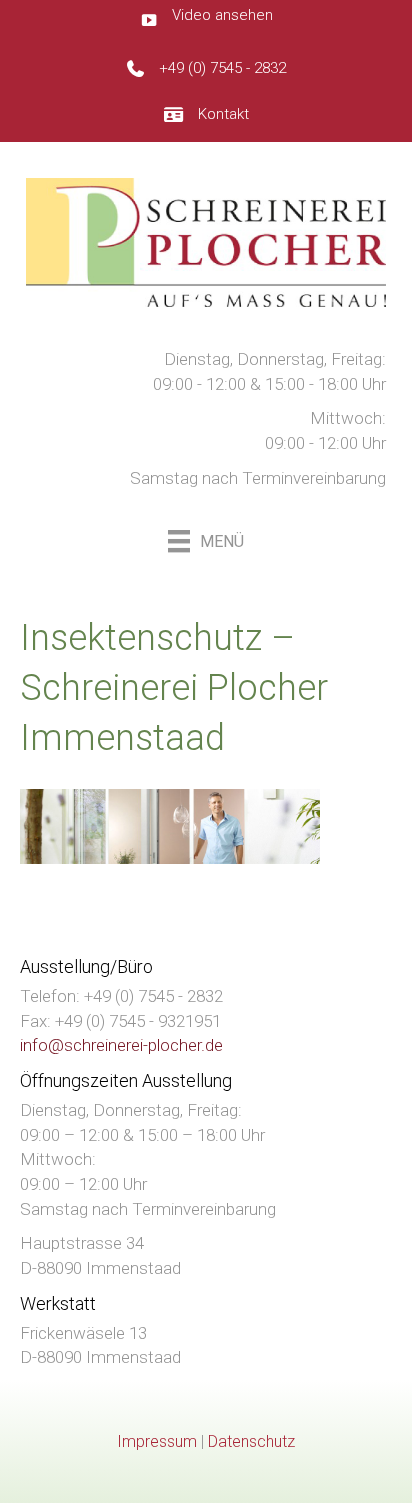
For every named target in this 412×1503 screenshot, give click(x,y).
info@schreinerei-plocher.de (121, 1045)
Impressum (157, 1441)
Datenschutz (251, 1441)
